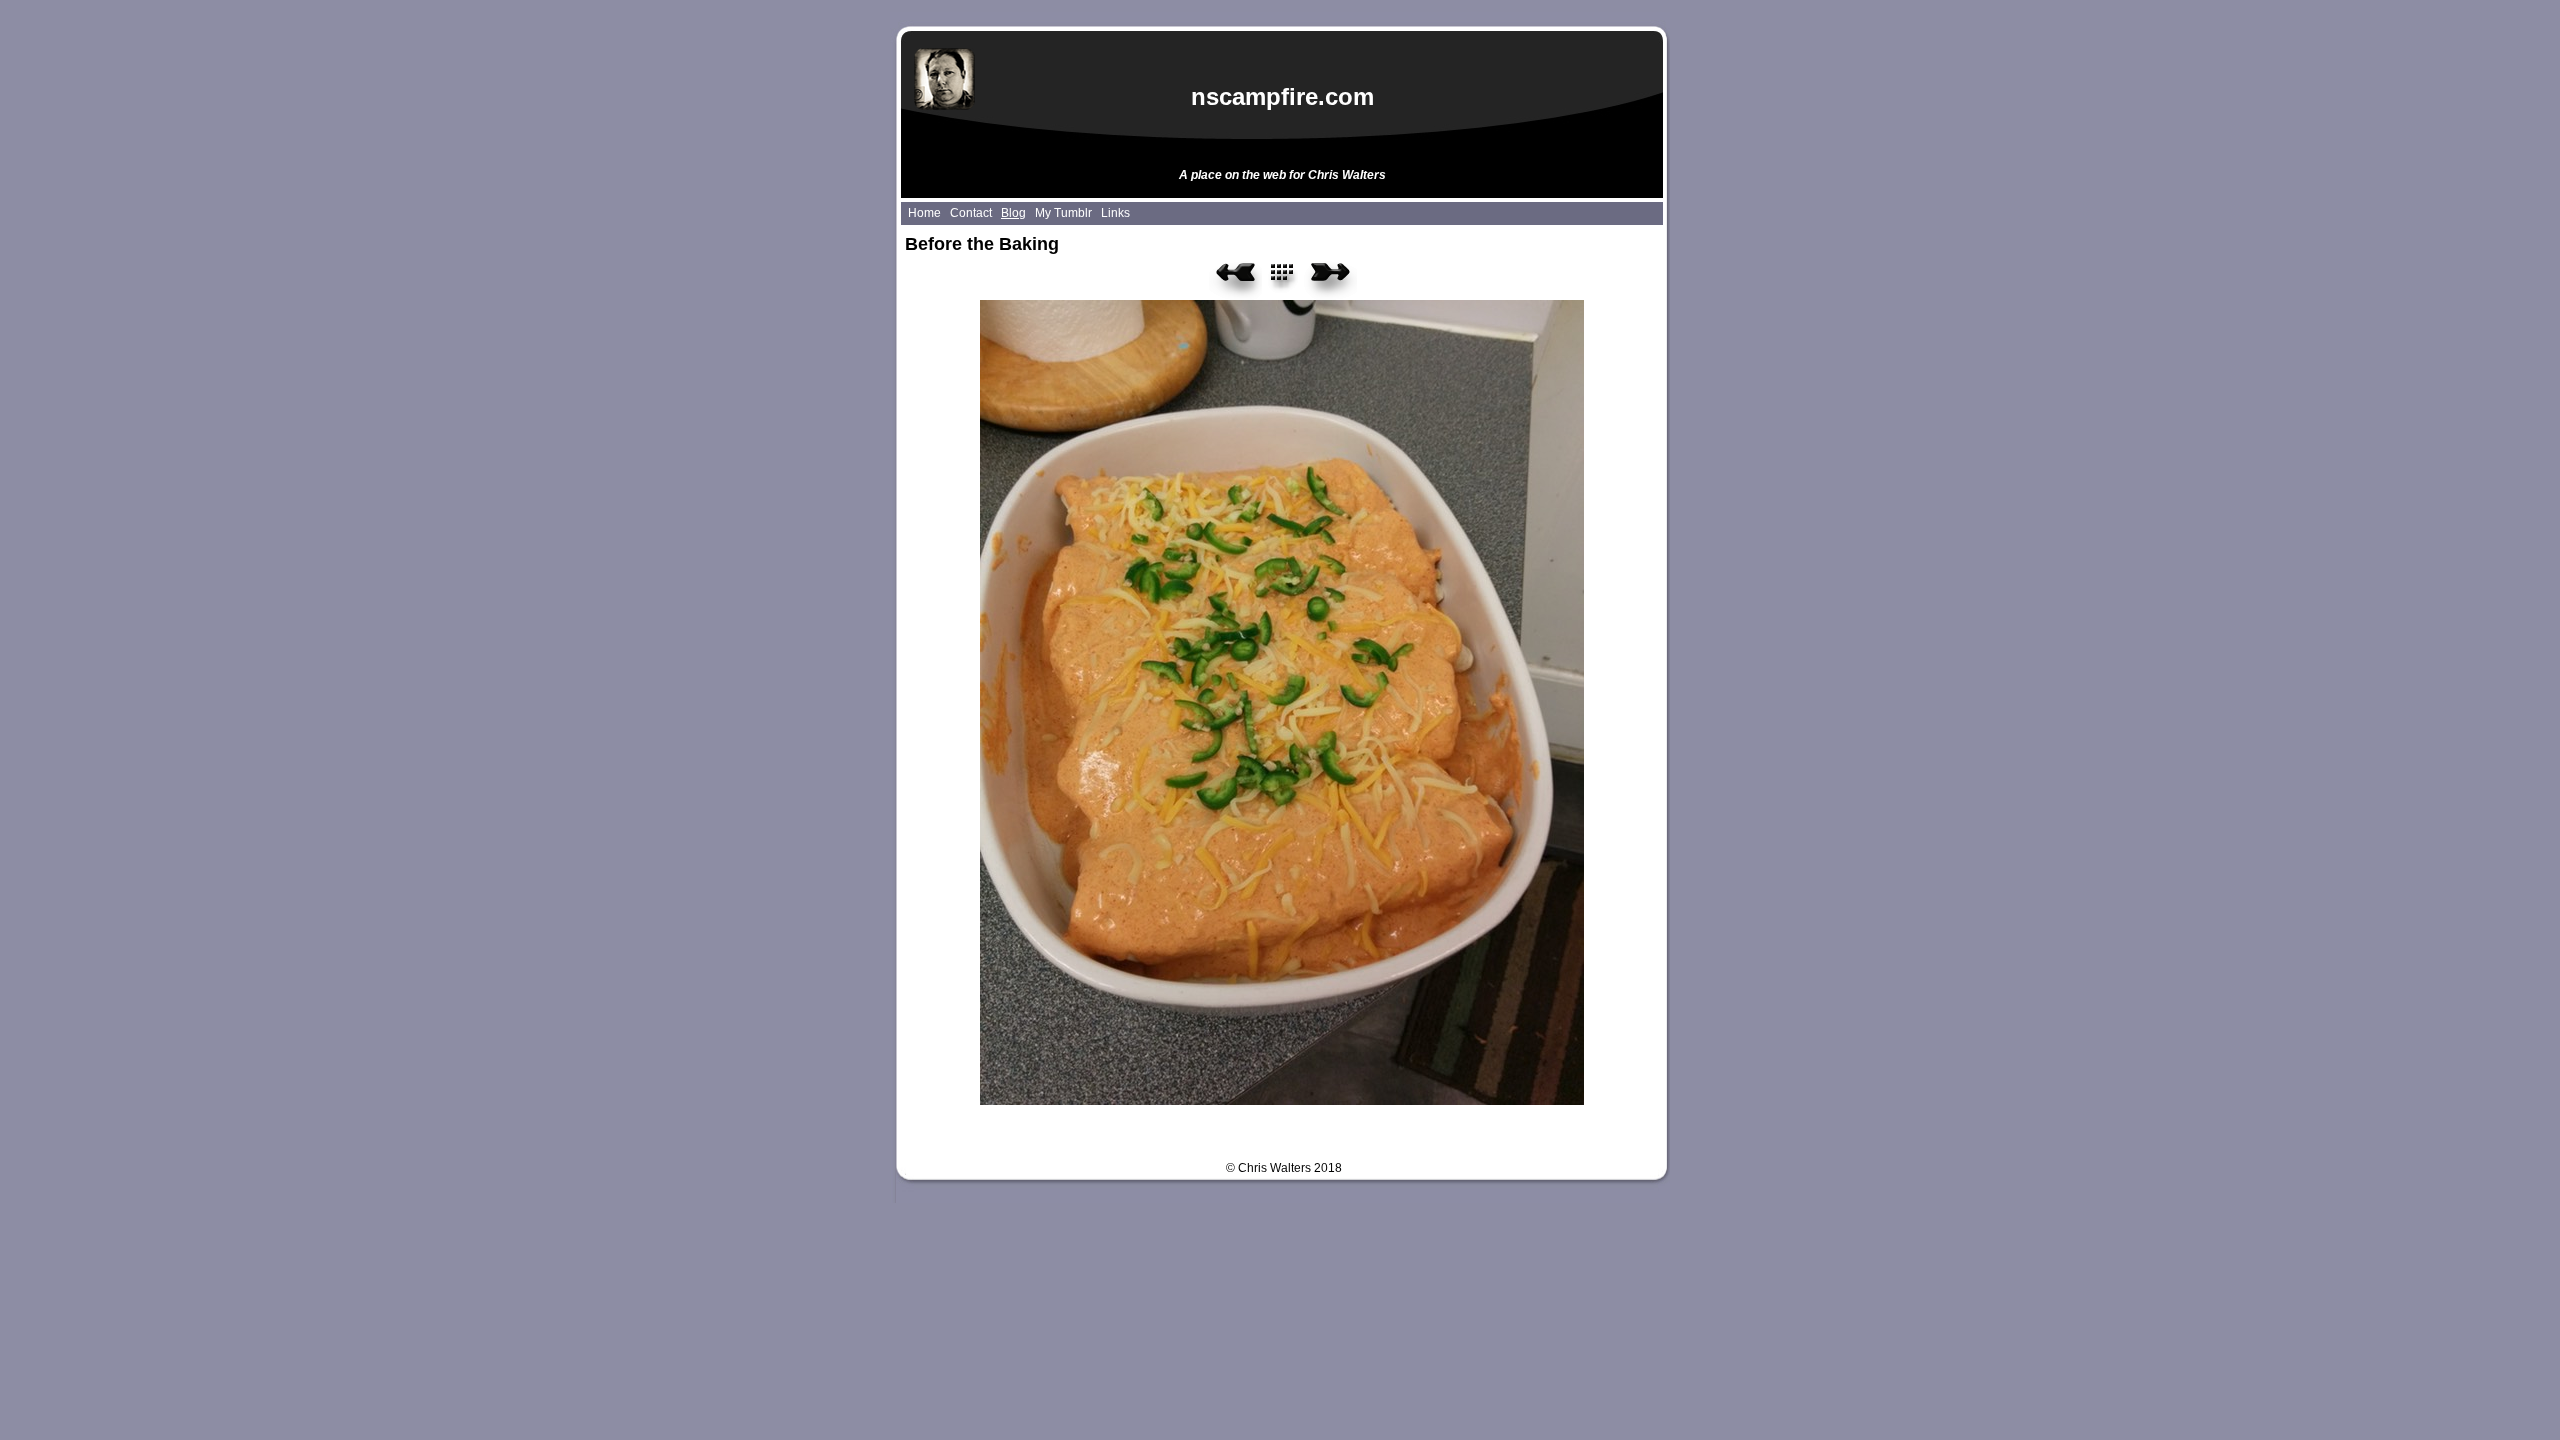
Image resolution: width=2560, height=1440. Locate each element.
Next (1330, 279)
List (1293, 279)
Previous (1235, 279)
